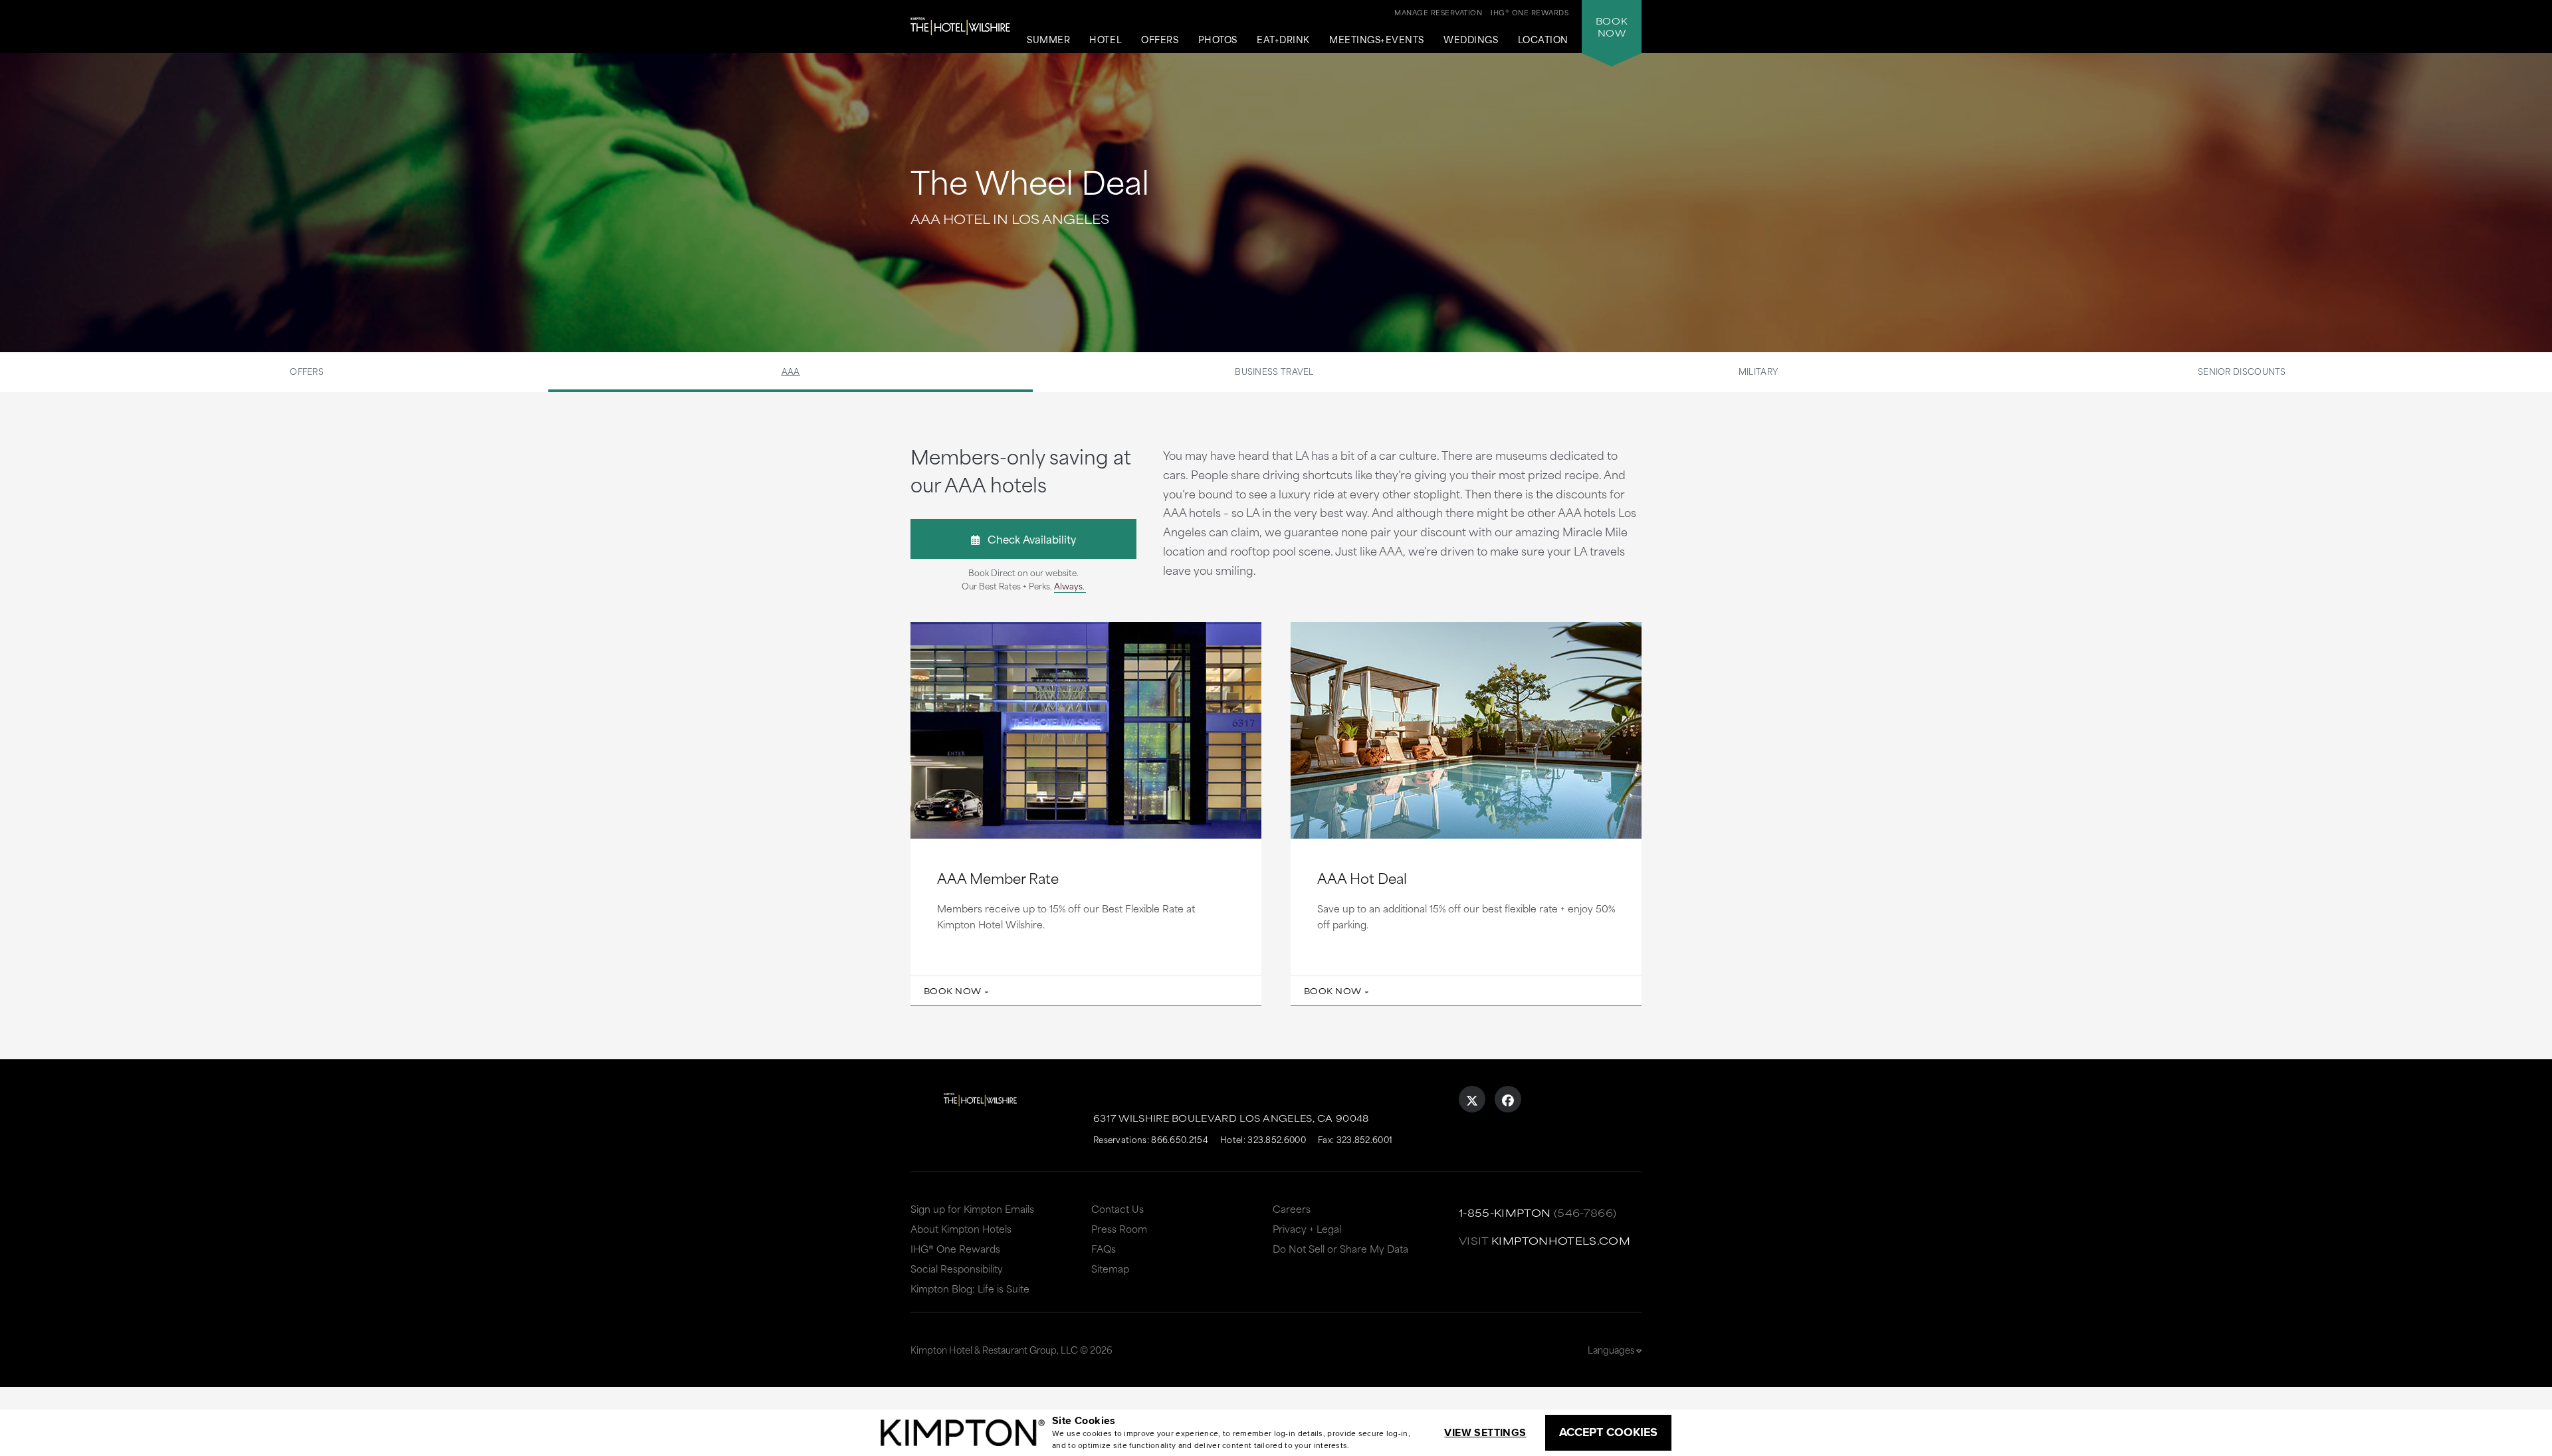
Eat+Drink (1283, 40)
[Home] (960, 27)
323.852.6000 (1277, 1139)
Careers (1292, 1208)
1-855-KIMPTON (1505, 1212)
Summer (1048, 40)
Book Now (953, 991)
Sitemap (1110, 1268)
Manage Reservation (1438, 12)
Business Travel (1274, 371)
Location (1543, 40)
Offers (1160, 40)
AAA (791, 371)
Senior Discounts (2242, 371)
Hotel (1106, 40)
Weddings (1471, 40)
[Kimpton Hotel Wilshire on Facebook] (1508, 1099)
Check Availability (1028, 539)
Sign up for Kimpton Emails (972, 1208)
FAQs (1104, 1248)
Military (1758, 371)
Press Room (1119, 1228)
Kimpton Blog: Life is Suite (970, 1288)
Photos (1218, 40)
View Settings (1485, 1432)
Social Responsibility (957, 1268)
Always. (1069, 585)
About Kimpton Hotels (961, 1228)
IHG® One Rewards (955, 1248)
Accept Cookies (1608, 1432)
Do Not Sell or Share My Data (1340, 1248)
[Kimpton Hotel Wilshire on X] (1472, 1099)
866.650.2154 (1180, 1139)
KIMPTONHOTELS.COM (1561, 1240)
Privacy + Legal (1307, 1228)
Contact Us (1117, 1208)
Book (1612, 27)
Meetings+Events (1377, 40)
